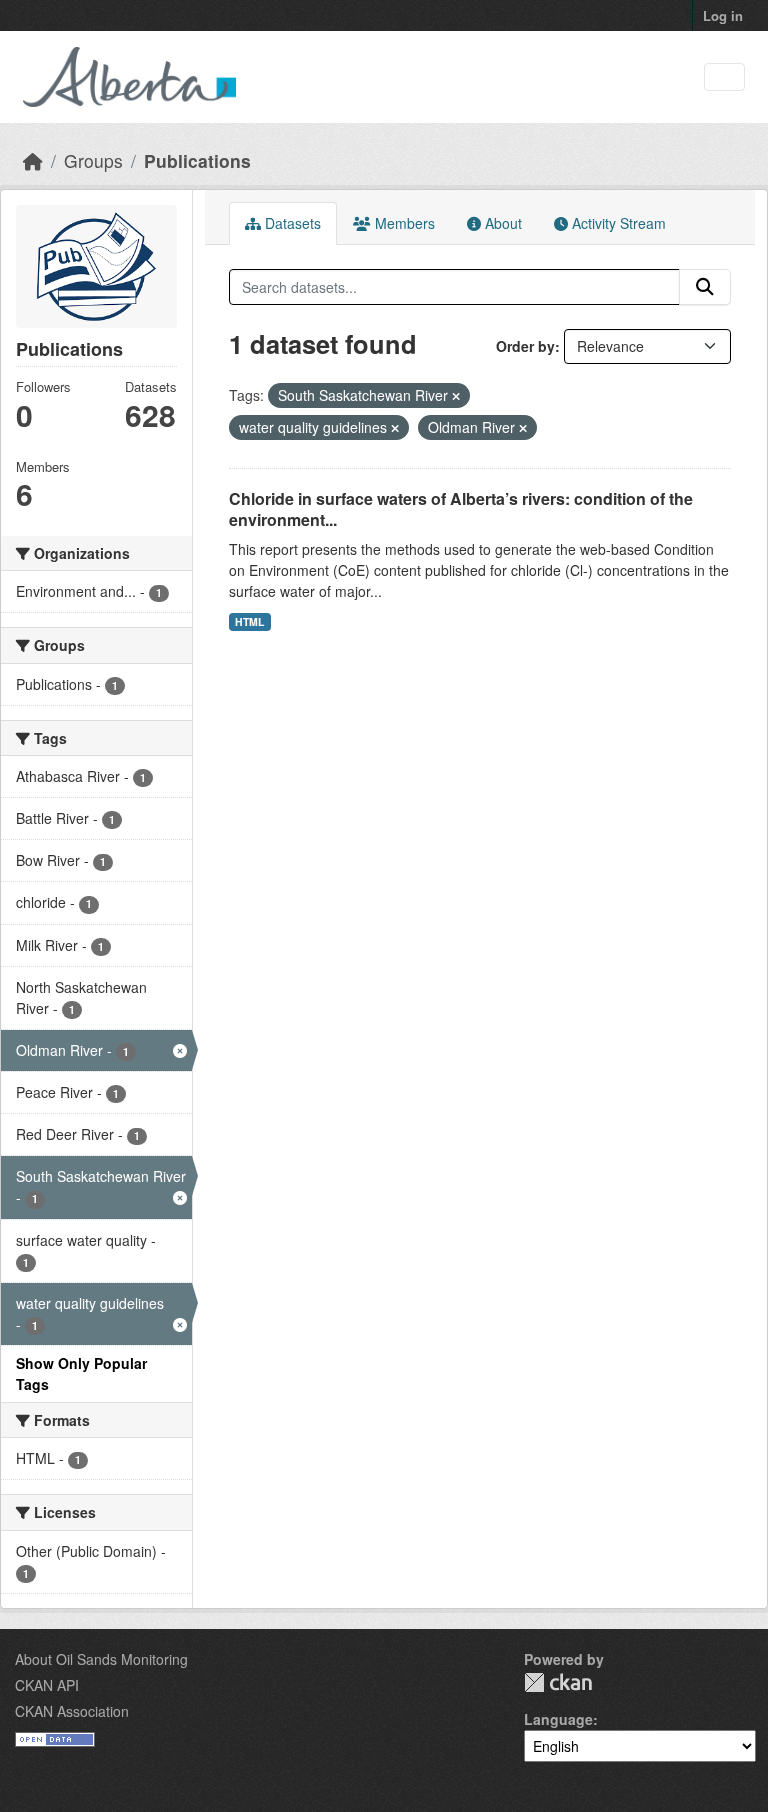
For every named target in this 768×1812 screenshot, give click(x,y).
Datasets (291, 223)
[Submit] (705, 287)
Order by (525, 346)
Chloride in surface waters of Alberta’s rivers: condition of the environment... (461, 509)
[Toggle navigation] (724, 77)
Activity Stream (617, 223)
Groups (93, 160)
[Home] (33, 160)
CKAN (558, 1682)
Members (403, 223)
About (501, 223)
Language (558, 1719)
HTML (249, 621)
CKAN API (47, 1685)
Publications (197, 160)
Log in (723, 15)
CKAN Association (72, 1711)
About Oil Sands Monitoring (101, 1659)
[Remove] (456, 396)
